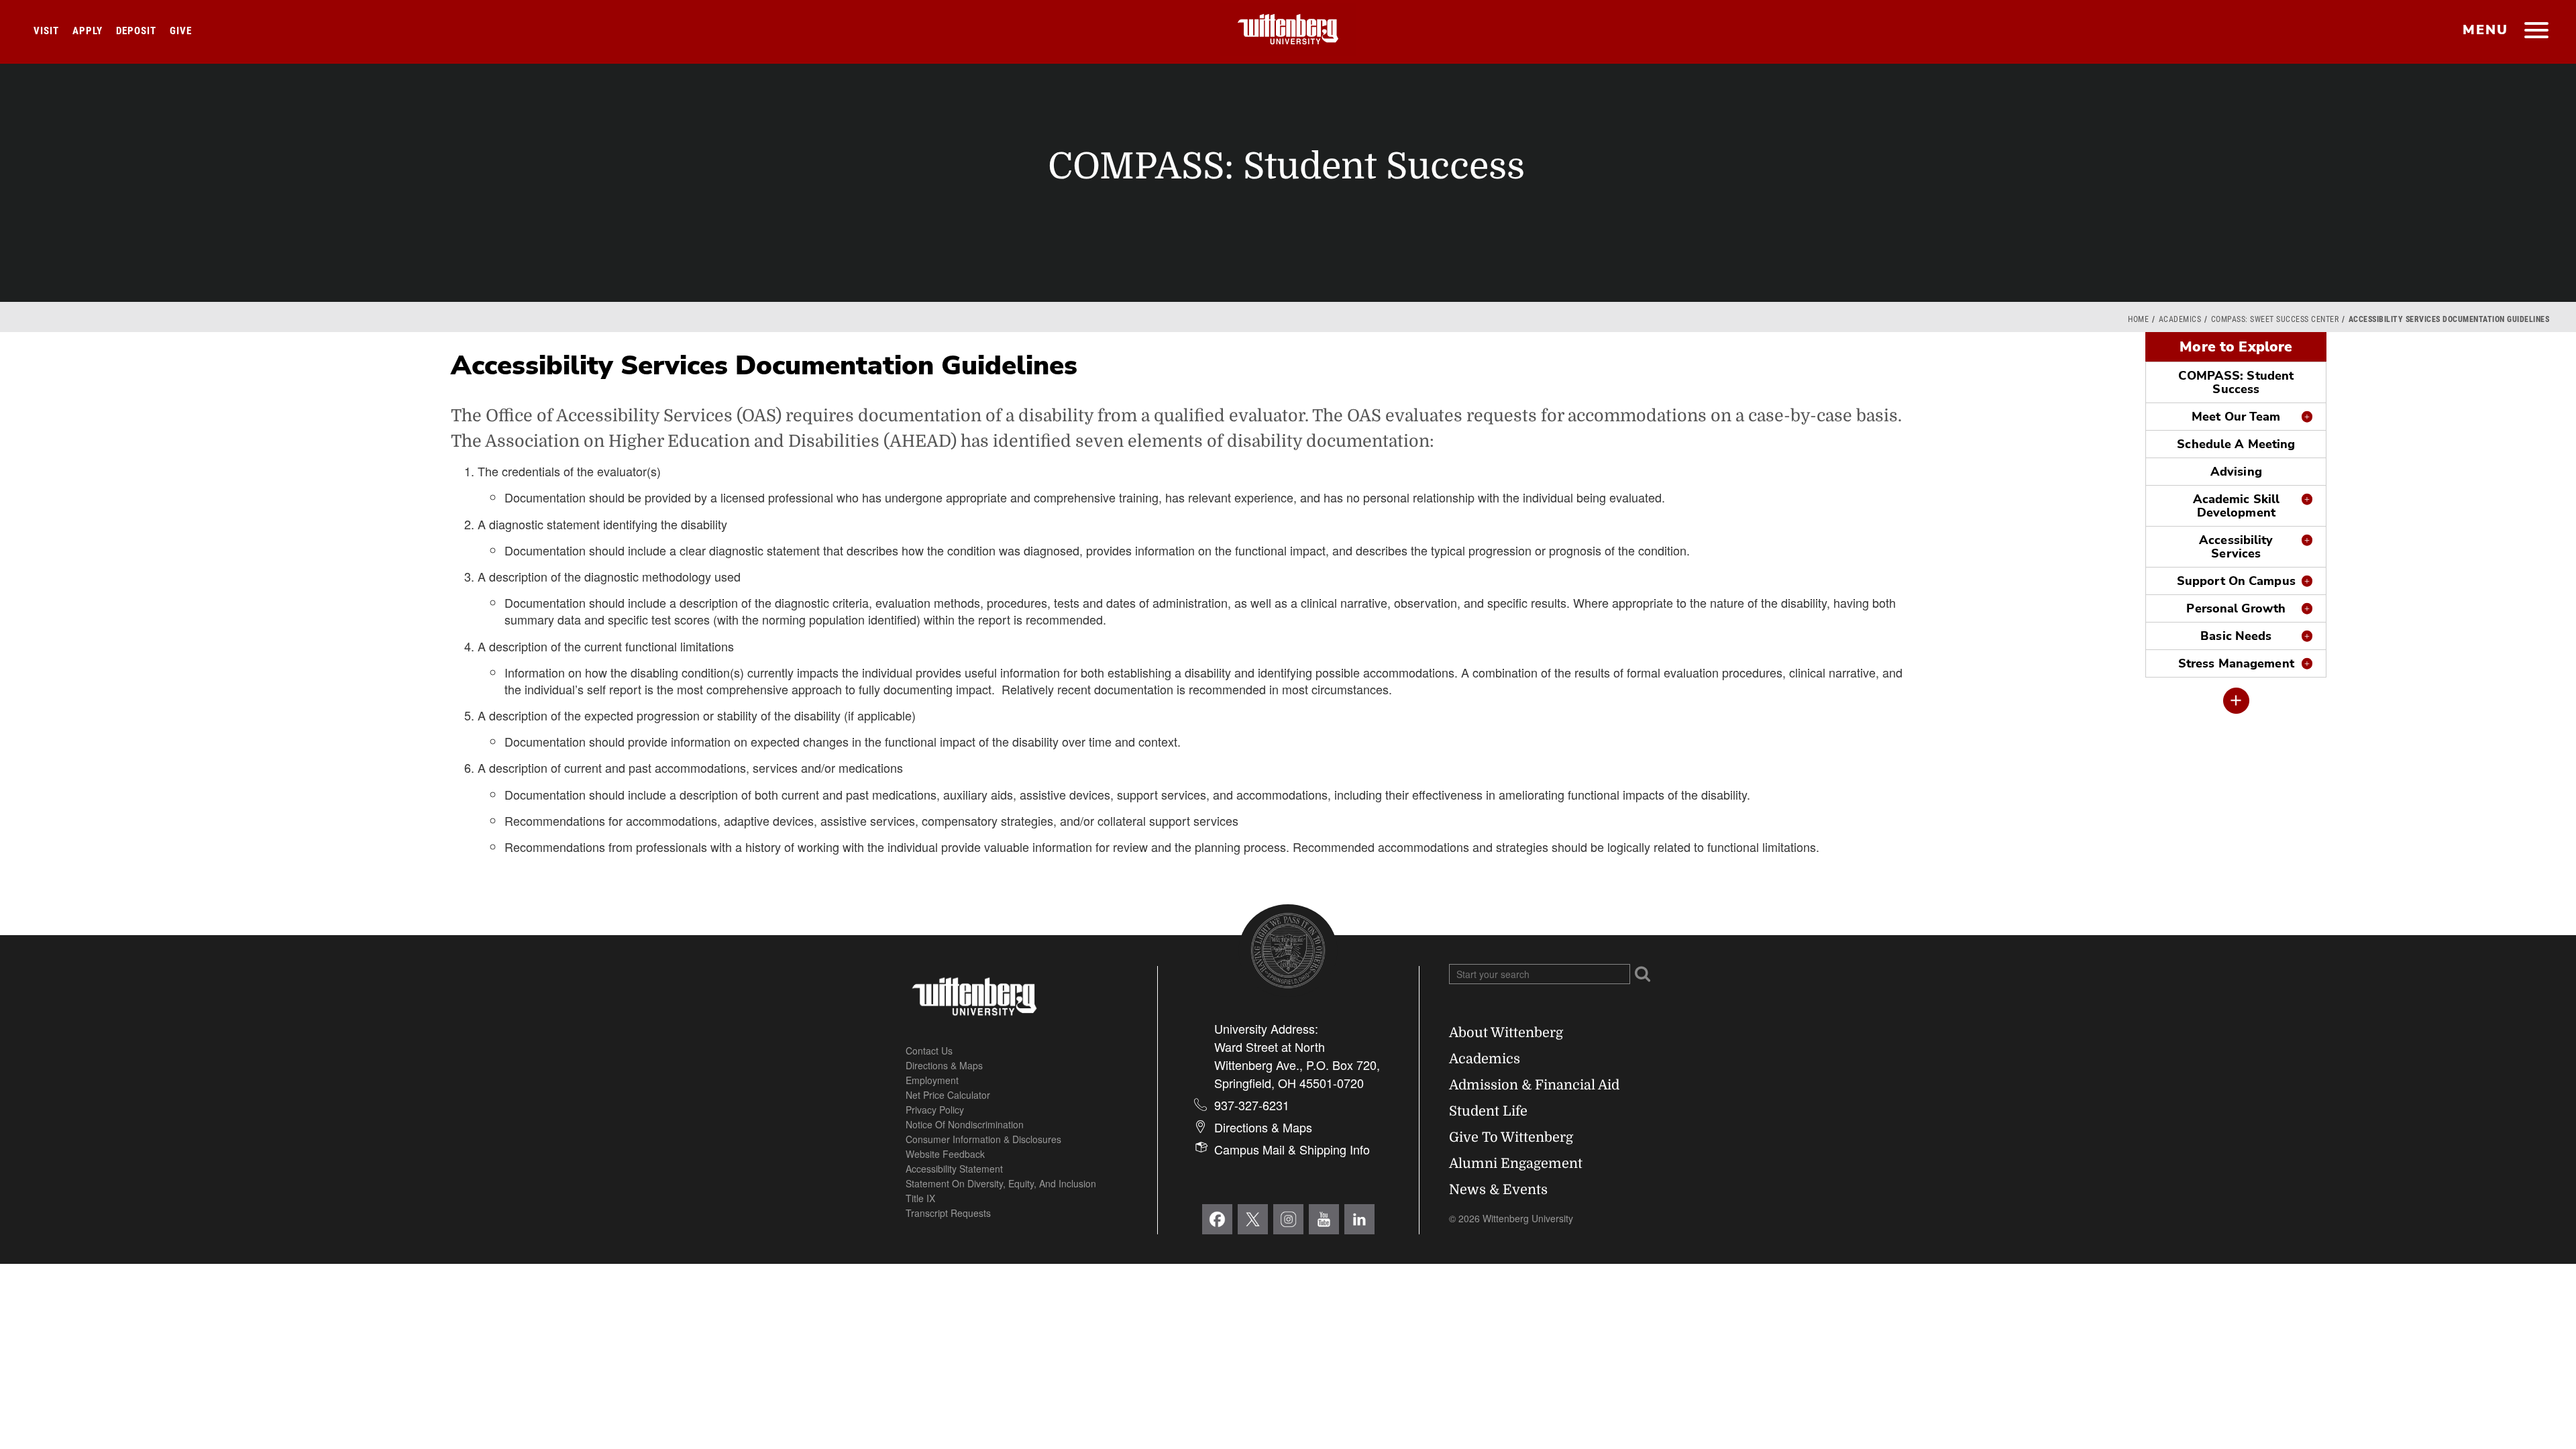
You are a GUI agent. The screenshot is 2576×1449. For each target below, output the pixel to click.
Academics (2180, 319)
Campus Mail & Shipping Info (1292, 1149)
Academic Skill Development (2237, 506)
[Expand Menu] (2236, 701)
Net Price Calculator (948, 1095)
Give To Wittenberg (1511, 1137)
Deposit (136, 31)
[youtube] (1324, 1219)
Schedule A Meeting (2236, 444)
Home (2138, 319)
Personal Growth (2236, 608)
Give (181, 31)
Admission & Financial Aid (1534, 1085)
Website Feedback (945, 1154)
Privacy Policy (935, 1110)
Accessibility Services (2236, 547)
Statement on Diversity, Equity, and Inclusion (1001, 1183)
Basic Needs (2236, 636)
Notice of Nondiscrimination (965, 1124)
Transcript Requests (948, 1213)
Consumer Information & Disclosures (983, 1139)
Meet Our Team (2236, 417)
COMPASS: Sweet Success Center (2275, 319)
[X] (1253, 1219)
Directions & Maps (944, 1065)
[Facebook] (1217, 1219)
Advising (2236, 472)
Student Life (1488, 1111)
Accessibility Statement (954, 1169)
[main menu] (2536, 32)
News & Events (1498, 1190)
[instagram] (1288, 1219)
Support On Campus (2236, 581)
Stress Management (2236, 663)
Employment (932, 1080)
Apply (88, 31)
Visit (46, 31)
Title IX (920, 1198)
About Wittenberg (1506, 1033)
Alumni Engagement (1516, 1164)
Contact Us (929, 1051)
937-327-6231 (1252, 1105)
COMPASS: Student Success (2236, 382)
